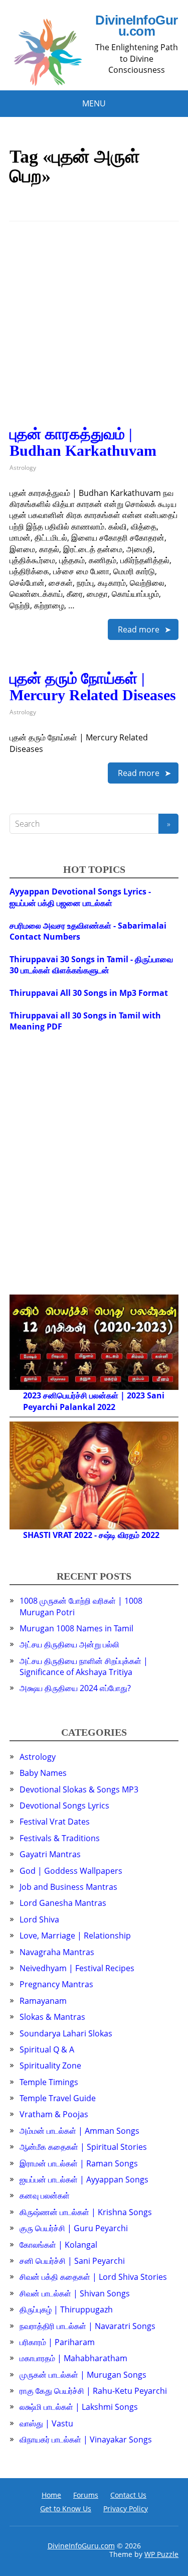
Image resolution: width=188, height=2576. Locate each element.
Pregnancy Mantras (56, 1984)
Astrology (23, 468)
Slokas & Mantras (52, 2017)
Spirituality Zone (50, 2066)
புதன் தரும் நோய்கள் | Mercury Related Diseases (93, 687)
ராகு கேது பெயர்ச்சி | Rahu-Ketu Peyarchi (93, 2391)
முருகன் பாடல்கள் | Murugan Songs (83, 2375)
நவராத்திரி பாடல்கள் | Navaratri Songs (87, 2326)
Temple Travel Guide (58, 2098)
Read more (139, 629)
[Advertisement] (94, 332)
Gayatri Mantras (50, 1854)
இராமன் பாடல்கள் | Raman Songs (79, 2163)
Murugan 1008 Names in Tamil (76, 1628)
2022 (106, 1407)
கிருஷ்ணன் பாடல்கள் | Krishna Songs (86, 2212)
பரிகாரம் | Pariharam (57, 2342)
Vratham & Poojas (54, 2114)
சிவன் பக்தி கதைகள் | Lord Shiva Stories (93, 2277)
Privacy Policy (126, 2508)
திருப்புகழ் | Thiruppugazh (66, 2309)
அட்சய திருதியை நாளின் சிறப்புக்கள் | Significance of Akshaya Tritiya (84, 1666)
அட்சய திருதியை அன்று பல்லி (69, 1644)
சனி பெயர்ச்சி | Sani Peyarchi (72, 2261)
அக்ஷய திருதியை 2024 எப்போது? (75, 1688)
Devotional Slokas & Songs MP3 (79, 1789)
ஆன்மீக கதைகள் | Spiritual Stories (83, 2147)
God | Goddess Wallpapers (71, 1871)
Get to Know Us (66, 2508)
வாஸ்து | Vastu (46, 2423)
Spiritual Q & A (47, 2049)
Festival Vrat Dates (55, 1822)
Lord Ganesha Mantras (63, 1903)
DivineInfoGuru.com (136, 26)
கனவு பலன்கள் (45, 2196)
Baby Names (43, 1773)
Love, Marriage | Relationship (75, 1936)
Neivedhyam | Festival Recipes (77, 1968)
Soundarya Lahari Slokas (66, 2033)
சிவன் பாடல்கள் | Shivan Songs (75, 2293)
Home (51, 2495)
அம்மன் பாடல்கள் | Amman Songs (79, 2131)
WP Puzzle (161, 2554)
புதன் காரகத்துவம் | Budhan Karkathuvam (83, 442)
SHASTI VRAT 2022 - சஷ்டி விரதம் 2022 (91, 1535)
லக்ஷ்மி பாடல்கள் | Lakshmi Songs (79, 2407)
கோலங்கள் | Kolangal (58, 2245)
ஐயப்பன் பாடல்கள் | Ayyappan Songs (84, 2179)
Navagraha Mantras (57, 1952)
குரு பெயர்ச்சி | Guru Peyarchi (74, 2228)
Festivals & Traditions (60, 1838)
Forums (86, 2495)
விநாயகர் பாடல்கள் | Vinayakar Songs (86, 2439)
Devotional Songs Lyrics (64, 1806)
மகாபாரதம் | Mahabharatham (73, 2358)
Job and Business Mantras (68, 1887)
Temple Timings (49, 2082)
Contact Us (128, 2495)
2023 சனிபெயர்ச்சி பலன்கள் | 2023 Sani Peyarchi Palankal (94, 1401)
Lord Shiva (39, 1919)
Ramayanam (43, 2001)
